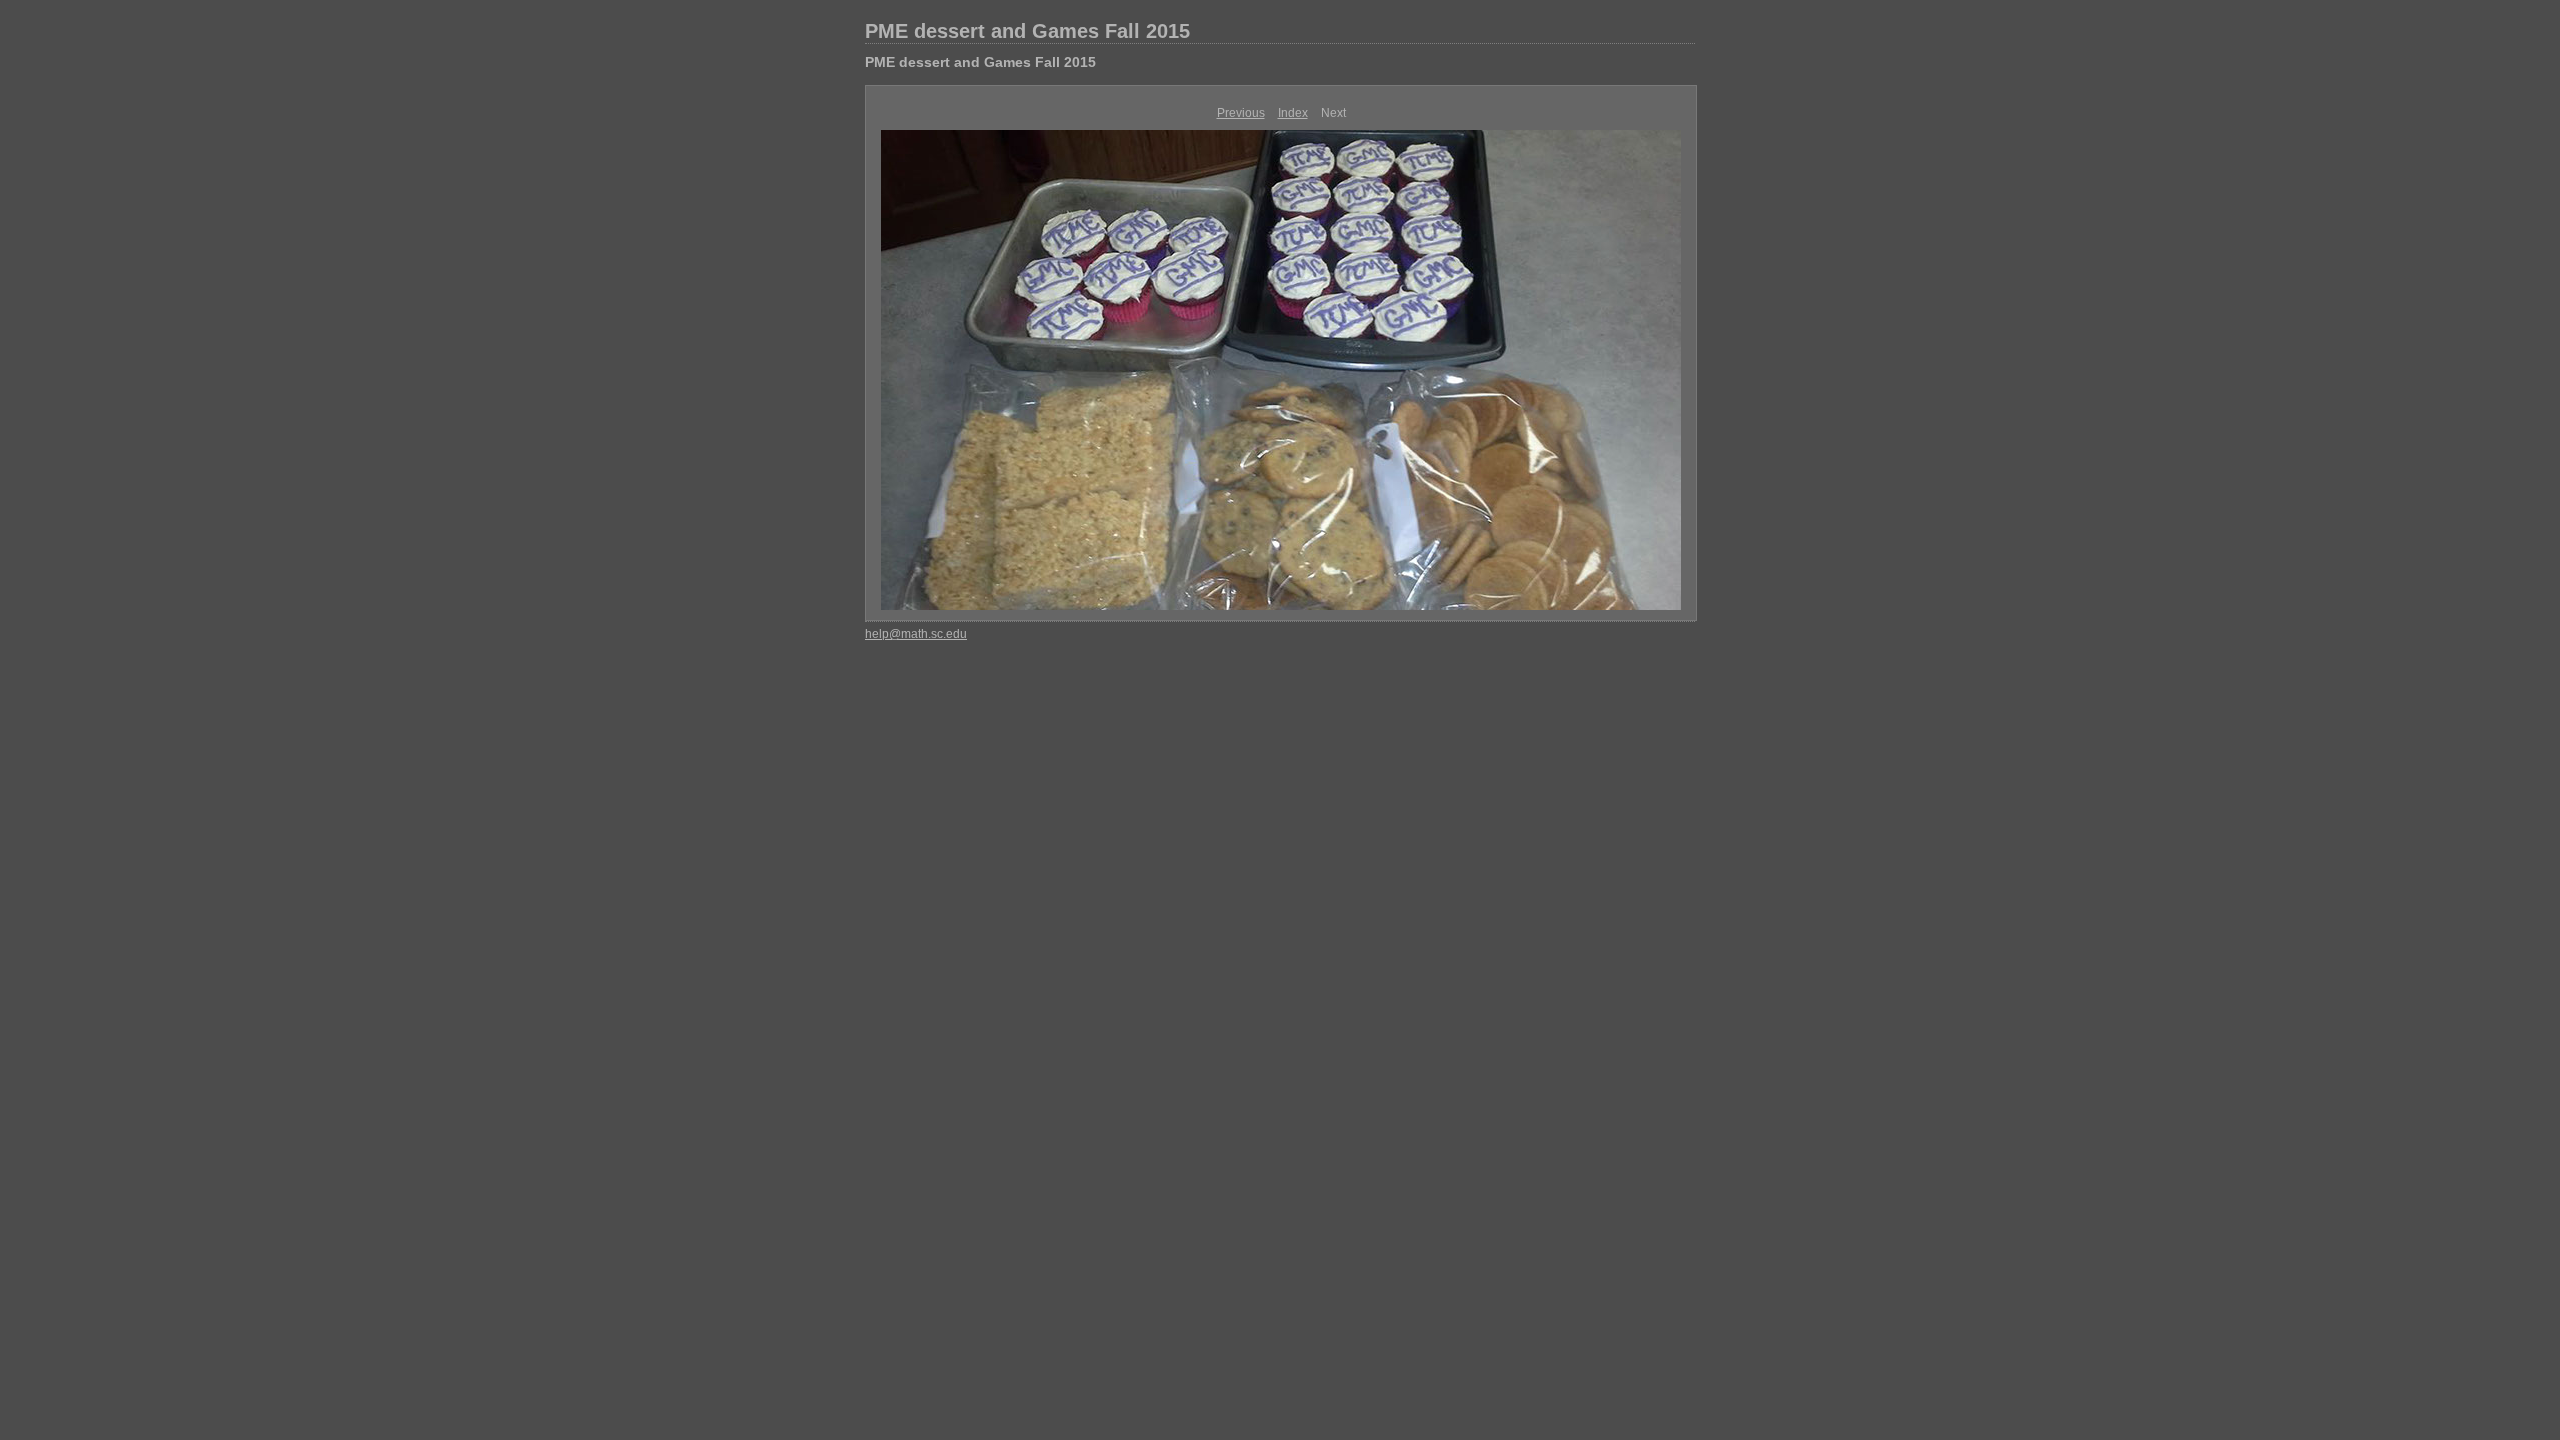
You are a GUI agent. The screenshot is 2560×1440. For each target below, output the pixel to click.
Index (1293, 113)
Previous (1241, 113)
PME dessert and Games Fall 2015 (1027, 31)
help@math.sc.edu (916, 634)
